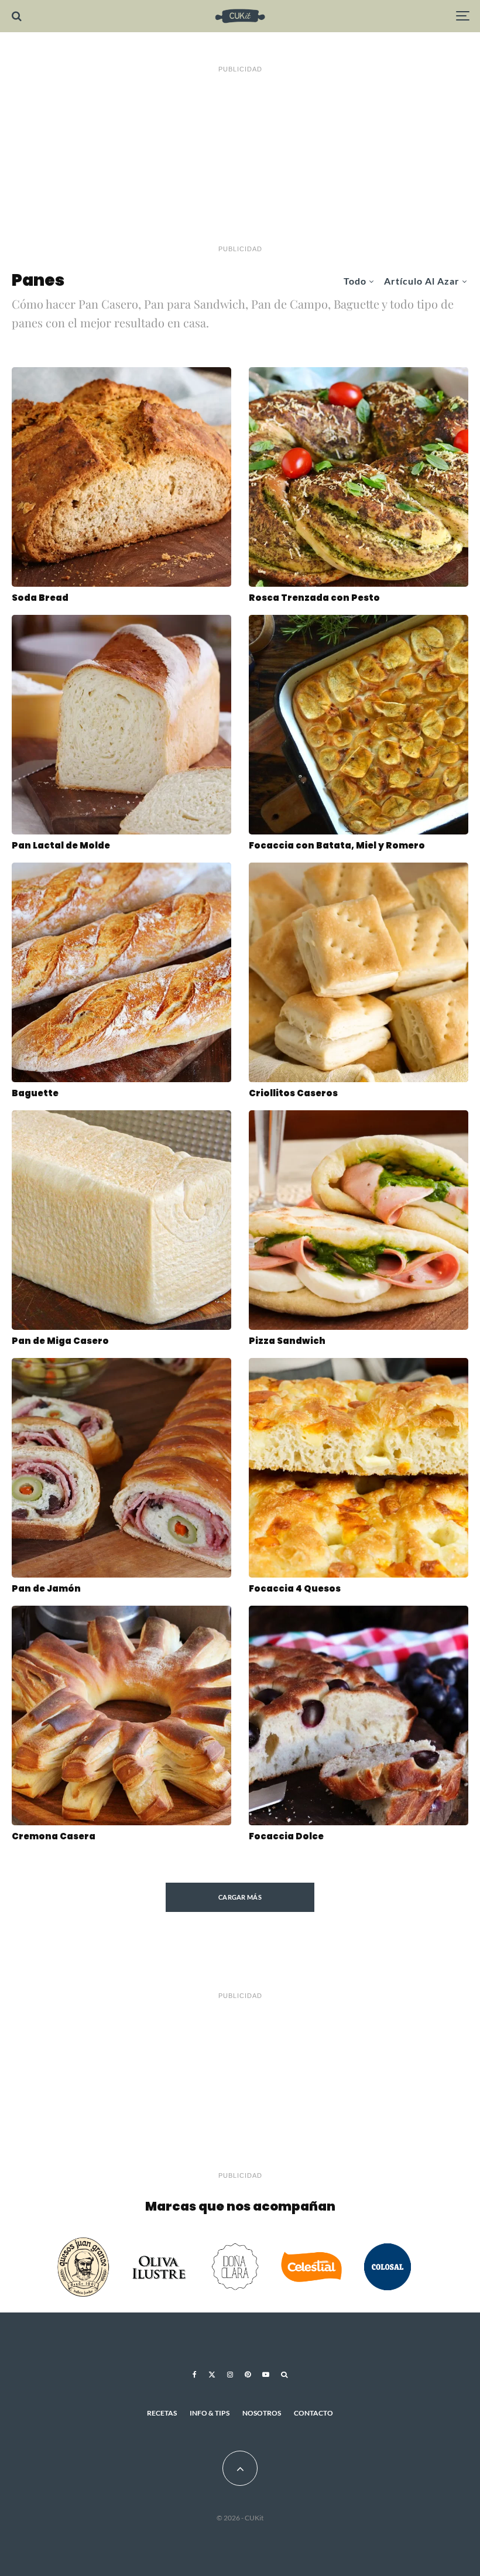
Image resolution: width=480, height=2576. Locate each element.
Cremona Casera (54, 1836)
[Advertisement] (240, 159)
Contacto (313, 2413)
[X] (212, 2375)
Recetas (162, 2413)
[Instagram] (230, 2375)
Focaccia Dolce (286, 1836)
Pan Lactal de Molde (61, 846)
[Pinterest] (248, 2375)
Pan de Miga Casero (60, 1341)
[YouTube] (266, 2375)
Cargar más (240, 1897)
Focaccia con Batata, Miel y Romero (337, 846)
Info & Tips (210, 2413)
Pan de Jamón (46, 1589)
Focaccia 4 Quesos (295, 1589)
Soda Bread (40, 598)
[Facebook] (195, 2375)
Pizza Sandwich (287, 1341)
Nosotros (262, 2413)
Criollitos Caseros (293, 1093)
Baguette (35, 1093)
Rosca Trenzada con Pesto (314, 598)
